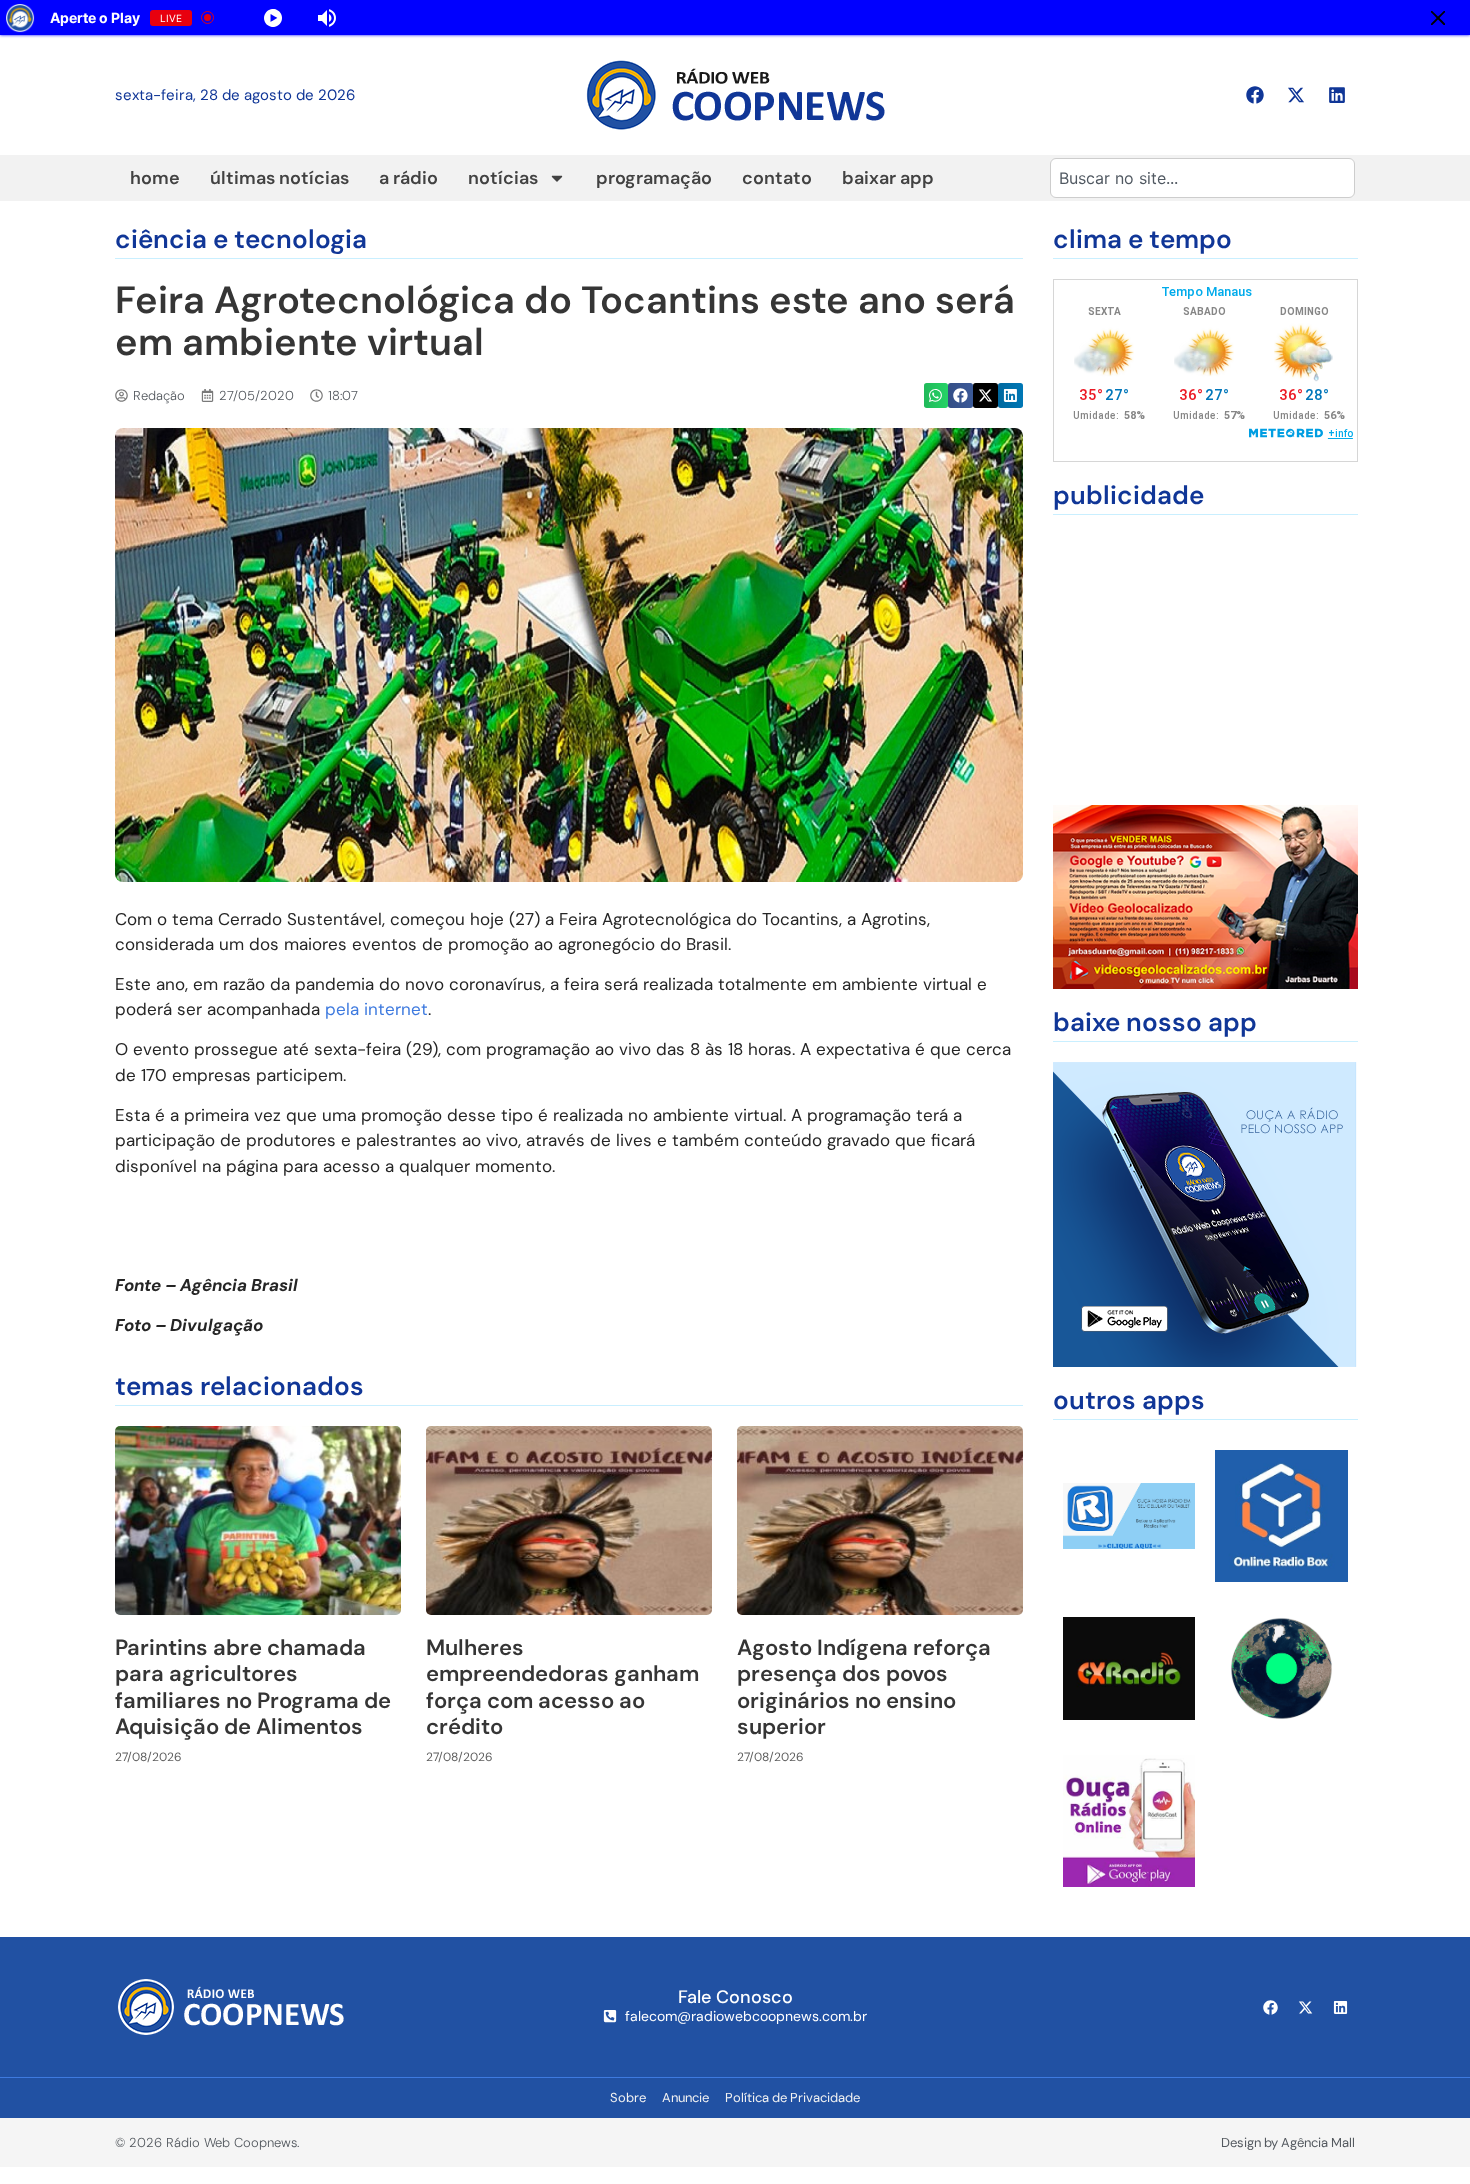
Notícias (503, 178)
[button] (936, 395)
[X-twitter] (1296, 95)
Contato (777, 178)
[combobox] (1202, 178)
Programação (654, 178)
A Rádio (408, 178)
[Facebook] (1255, 95)
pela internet (376, 1009)
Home (155, 178)
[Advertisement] (1205, 660)
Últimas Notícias (279, 178)
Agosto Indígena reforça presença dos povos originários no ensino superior (864, 1687)
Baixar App (888, 178)
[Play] (471, 18)
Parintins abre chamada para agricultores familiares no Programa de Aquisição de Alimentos (253, 1687)
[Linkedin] (1337, 95)
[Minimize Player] (1438, 18)
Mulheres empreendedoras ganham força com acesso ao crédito (562, 1687)
